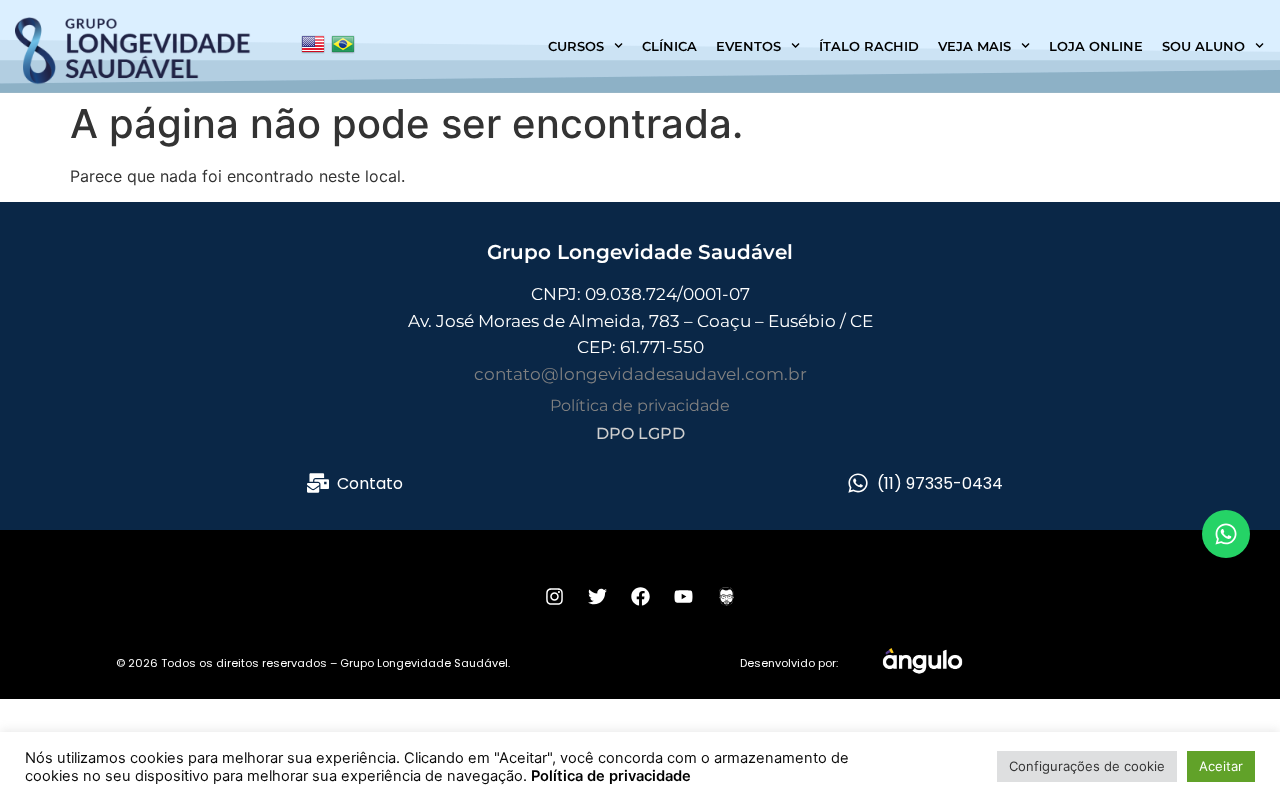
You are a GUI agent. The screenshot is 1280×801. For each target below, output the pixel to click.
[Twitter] (597, 597)
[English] (313, 50)
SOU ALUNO (1203, 46)
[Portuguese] (343, 50)
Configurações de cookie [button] (1087, 766)
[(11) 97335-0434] (858, 483)
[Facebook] (640, 597)
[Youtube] (683, 597)
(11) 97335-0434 (940, 483)
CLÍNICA (669, 46)
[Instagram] (554, 597)
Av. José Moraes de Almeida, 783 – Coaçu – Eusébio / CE (640, 321)
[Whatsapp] (1226, 534)
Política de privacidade (640, 405)
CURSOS (576, 46)
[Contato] (318, 483)
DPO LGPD (640, 433)
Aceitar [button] (1221, 766)
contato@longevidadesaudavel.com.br (640, 374)
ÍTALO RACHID (869, 46)
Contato (370, 483)
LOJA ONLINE (1096, 46)
